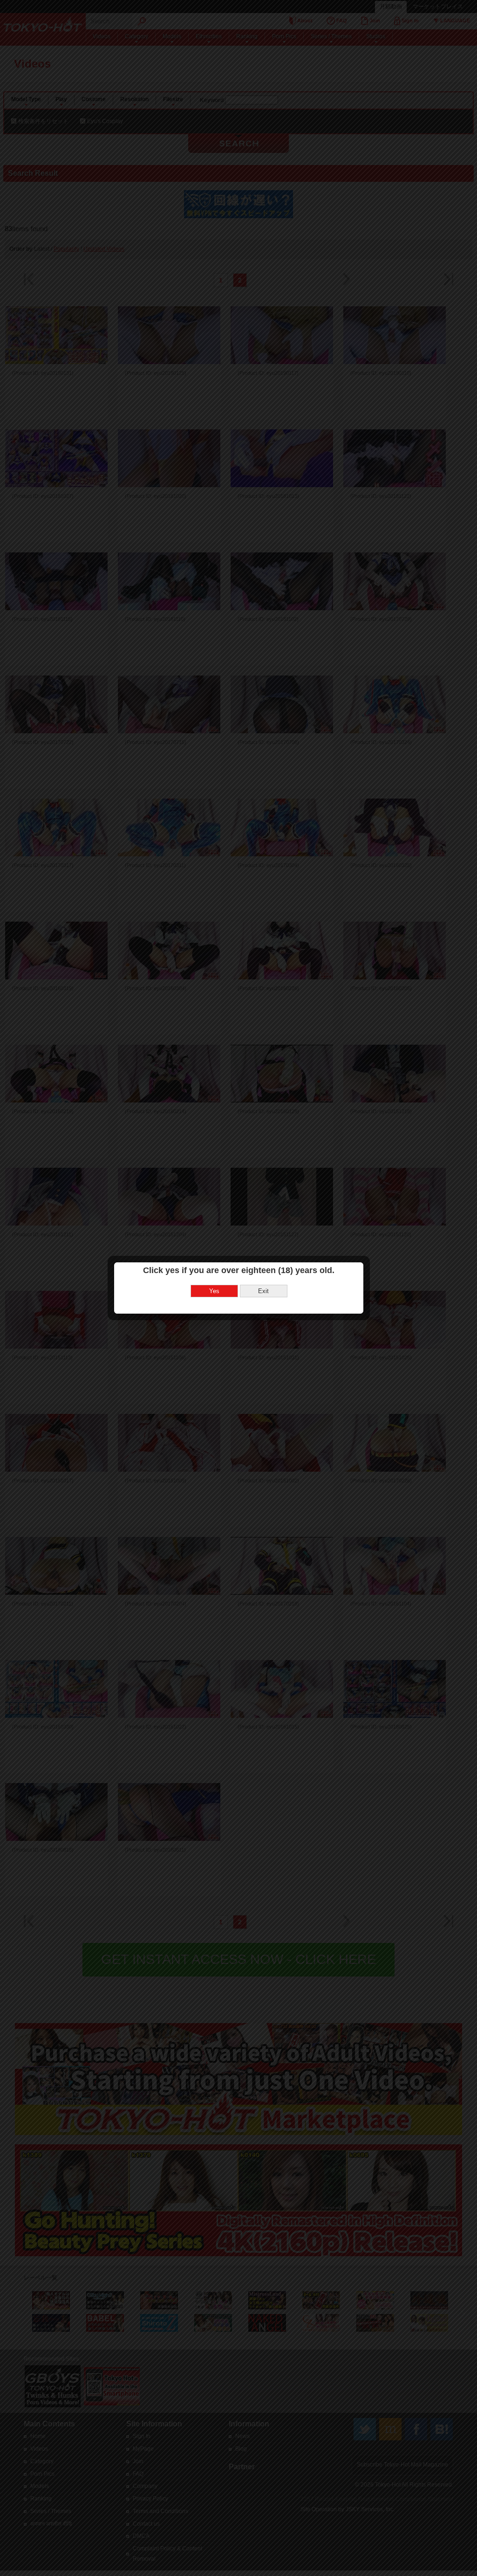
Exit (263, 1291)
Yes (214, 1291)
